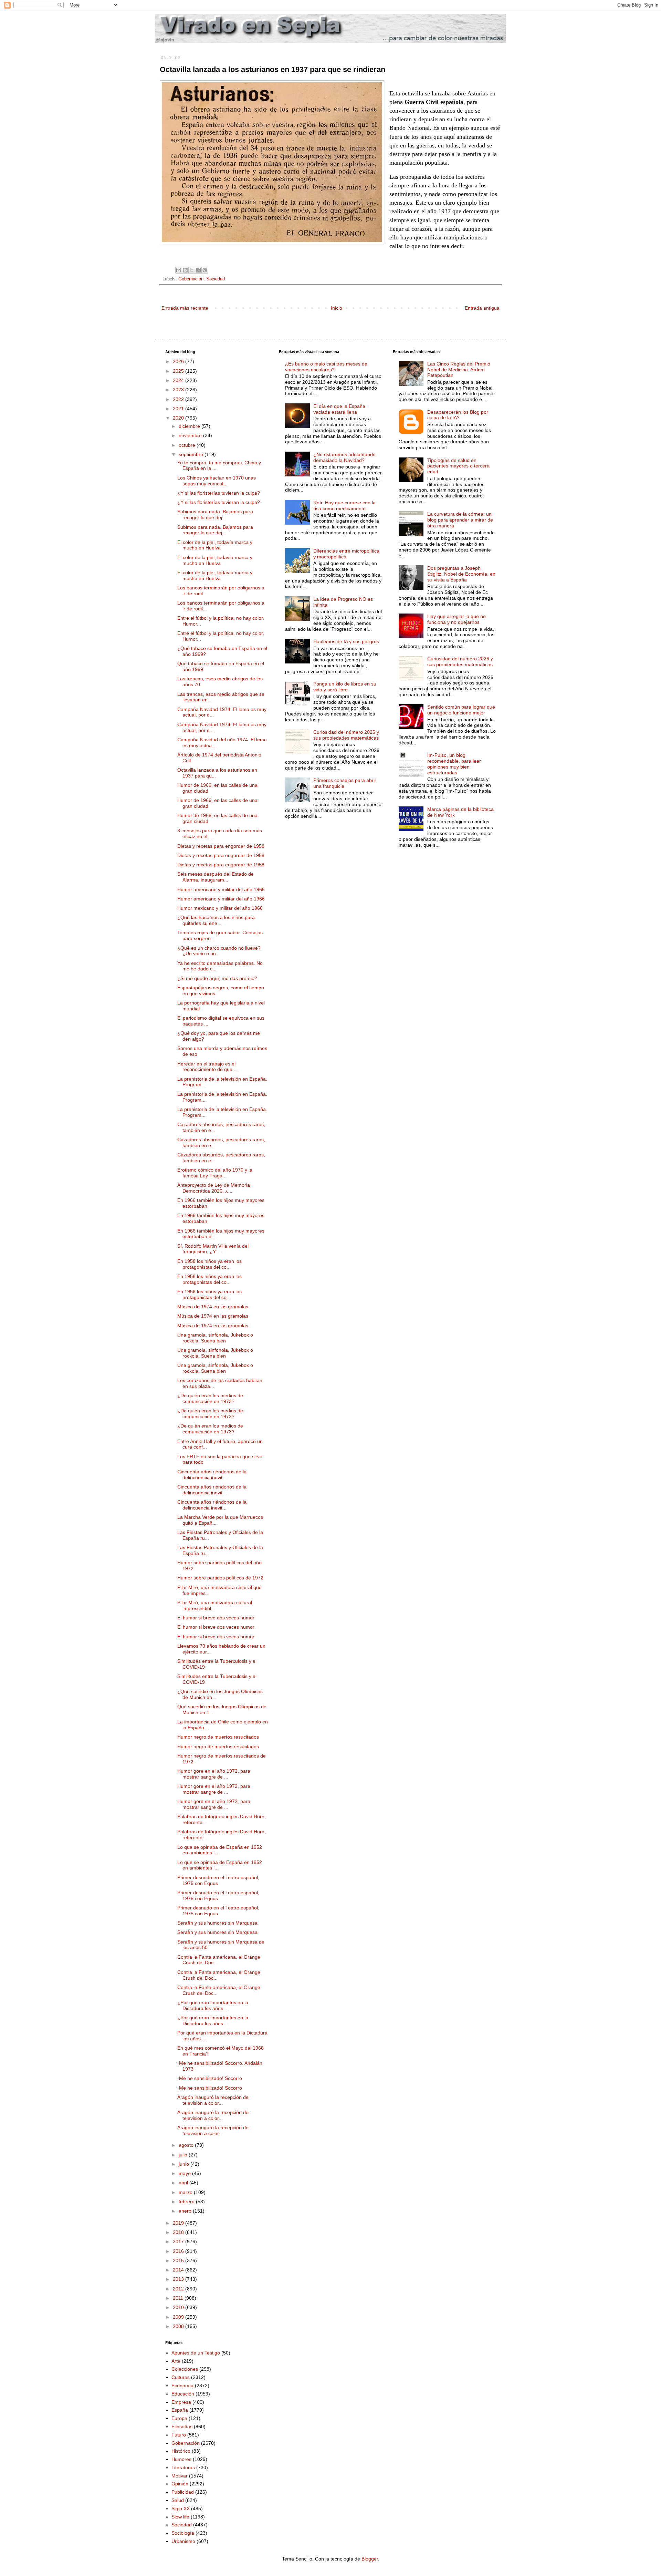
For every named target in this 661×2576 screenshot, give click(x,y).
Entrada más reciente (185, 308)
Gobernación (191, 279)
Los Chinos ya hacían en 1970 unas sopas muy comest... (217, 481)
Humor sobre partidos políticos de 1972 (220, 1578)
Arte (176, 2361)
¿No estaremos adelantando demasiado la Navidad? (344, 457)
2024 (179, 380)
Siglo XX (181, 2508)
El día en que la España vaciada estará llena (339, 409)
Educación (183, 2394)
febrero (187, 2202)
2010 (179, 2307)
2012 (179, 2289)
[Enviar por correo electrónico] (179, 270)
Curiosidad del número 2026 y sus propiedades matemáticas (346, 735)
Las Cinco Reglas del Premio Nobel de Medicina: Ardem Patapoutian (459, 370)
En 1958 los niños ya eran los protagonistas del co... (209, 1264)
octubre (188, 445)
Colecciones (185, 2369)
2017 (179, 2242)
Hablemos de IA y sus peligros (346, 641)
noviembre (191, 435)
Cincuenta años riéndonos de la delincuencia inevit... (212, 1475)
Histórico (181, 2451)
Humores (181, 2459)
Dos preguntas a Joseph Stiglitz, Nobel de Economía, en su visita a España (461, 574)
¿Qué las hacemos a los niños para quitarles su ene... (216, 920)
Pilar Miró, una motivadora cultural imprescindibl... (215, 1605)
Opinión (180, 2484)
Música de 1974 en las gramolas (213, 1307)
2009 (179, 2317)
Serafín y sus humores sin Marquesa (217, 1923)
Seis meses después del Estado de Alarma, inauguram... (216, 877)
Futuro (179, 2435)
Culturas (181, 2377)
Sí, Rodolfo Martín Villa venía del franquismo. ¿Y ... (213, 1249)
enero (186, 2211)
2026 (179, 361)
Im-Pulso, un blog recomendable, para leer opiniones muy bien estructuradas (454, 764)
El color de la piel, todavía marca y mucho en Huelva (215, 545)
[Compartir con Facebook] (198, 270)
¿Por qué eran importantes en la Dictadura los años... (213, 2005)
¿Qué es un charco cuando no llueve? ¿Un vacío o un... (219, 951)
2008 (179, 2326)
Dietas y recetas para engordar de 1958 (221, 846)
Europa (179, 2418)
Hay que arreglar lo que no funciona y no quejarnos (457, 619)
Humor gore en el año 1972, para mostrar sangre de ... (214, 1774)
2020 (179, 418)
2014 (179, 2270)
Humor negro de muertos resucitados (218, 1737)
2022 (179, 399)
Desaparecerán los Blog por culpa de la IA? (458, 415)
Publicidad (183, 2492)
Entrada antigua (482, 308)
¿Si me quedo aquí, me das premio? (217, 978)
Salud (178, 2500)
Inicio (337, 308)
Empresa (181, 2402)
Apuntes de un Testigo (196, 2353)
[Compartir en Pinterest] (205, 270)
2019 (179, 2223)
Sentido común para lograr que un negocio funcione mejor (461, 710)
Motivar (180, 2476)
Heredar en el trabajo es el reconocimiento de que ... (208, 1067)
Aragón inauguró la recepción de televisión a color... (213, 2100)
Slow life (180, 2517)
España (180, 2410)
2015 (179, 2260)
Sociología (183, 2533)
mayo (185, 2173)
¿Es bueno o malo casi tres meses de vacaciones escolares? (326, 367)
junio (185, 2164)
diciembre (190, 426)
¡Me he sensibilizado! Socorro (210, 2078)
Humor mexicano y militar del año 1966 (220, 908)
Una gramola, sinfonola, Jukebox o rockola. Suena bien (215, 1338)
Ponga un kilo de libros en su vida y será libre (345, 687)
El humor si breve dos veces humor (216, 1618)
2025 (179, 371)
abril (184, 2183)
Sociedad (216, 279)
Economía (182, 2386)
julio (184, 2155)
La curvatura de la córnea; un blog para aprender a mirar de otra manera (460, 520)
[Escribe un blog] (185, 270)
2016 (179, 2251)
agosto (187, 2145)
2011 (179, 2298)
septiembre (192, 454)
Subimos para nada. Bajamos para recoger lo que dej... (215, 514)
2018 (179, 2232)
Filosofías (182, 2426)
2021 (179, 409)
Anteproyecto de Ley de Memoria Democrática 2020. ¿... (214, 1188)
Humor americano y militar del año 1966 (221, 889)
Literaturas (183, 2467)
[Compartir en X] (192, 270)
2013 (179, 2279)
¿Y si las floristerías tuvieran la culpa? (219, 493)
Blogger (370, 2559)
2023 (179, 390)
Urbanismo (183, 2541)
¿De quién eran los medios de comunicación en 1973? (210, 1398)
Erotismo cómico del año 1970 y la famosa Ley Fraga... (215, 1173)
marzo (186, 2192)
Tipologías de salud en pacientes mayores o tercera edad (458, 466)
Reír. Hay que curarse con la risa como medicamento (344, 506)
